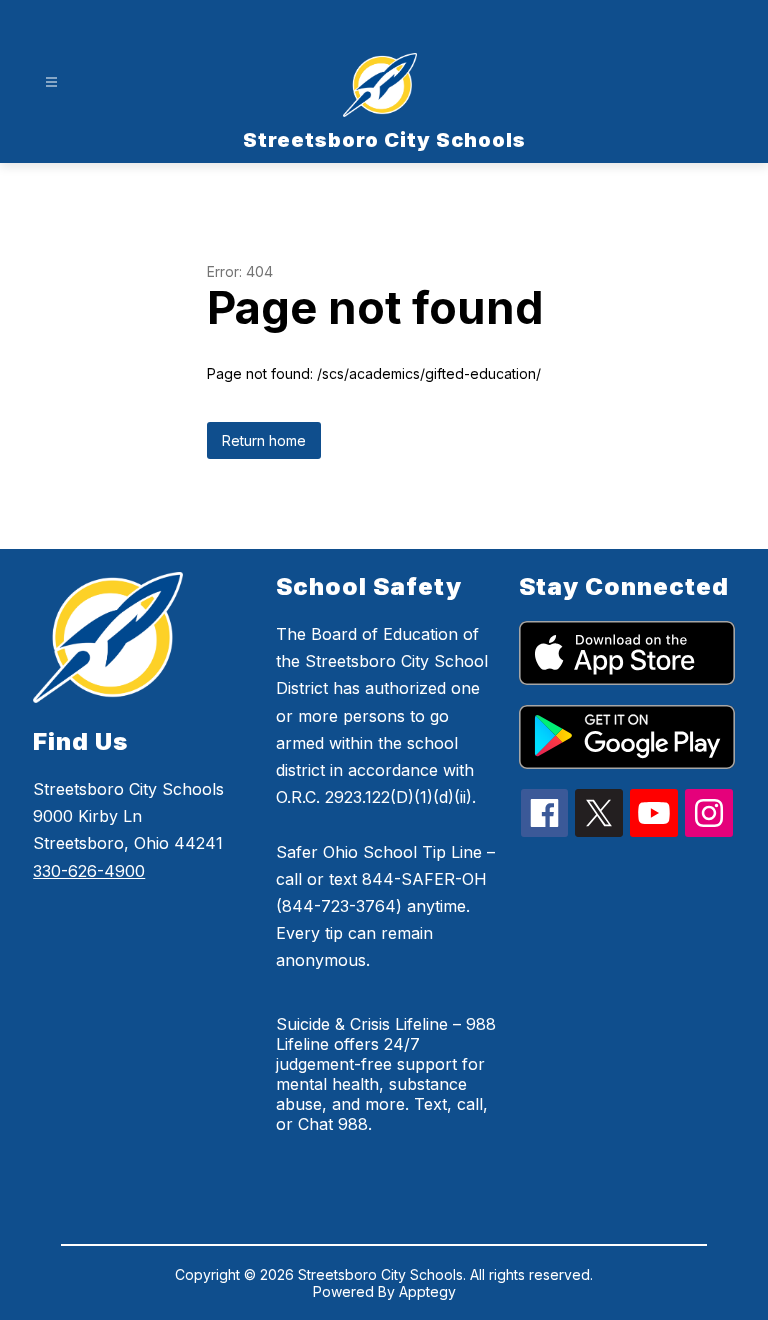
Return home (264, 440)
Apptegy (427, 1291)
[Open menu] (51, 82)
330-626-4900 (89, 871)
